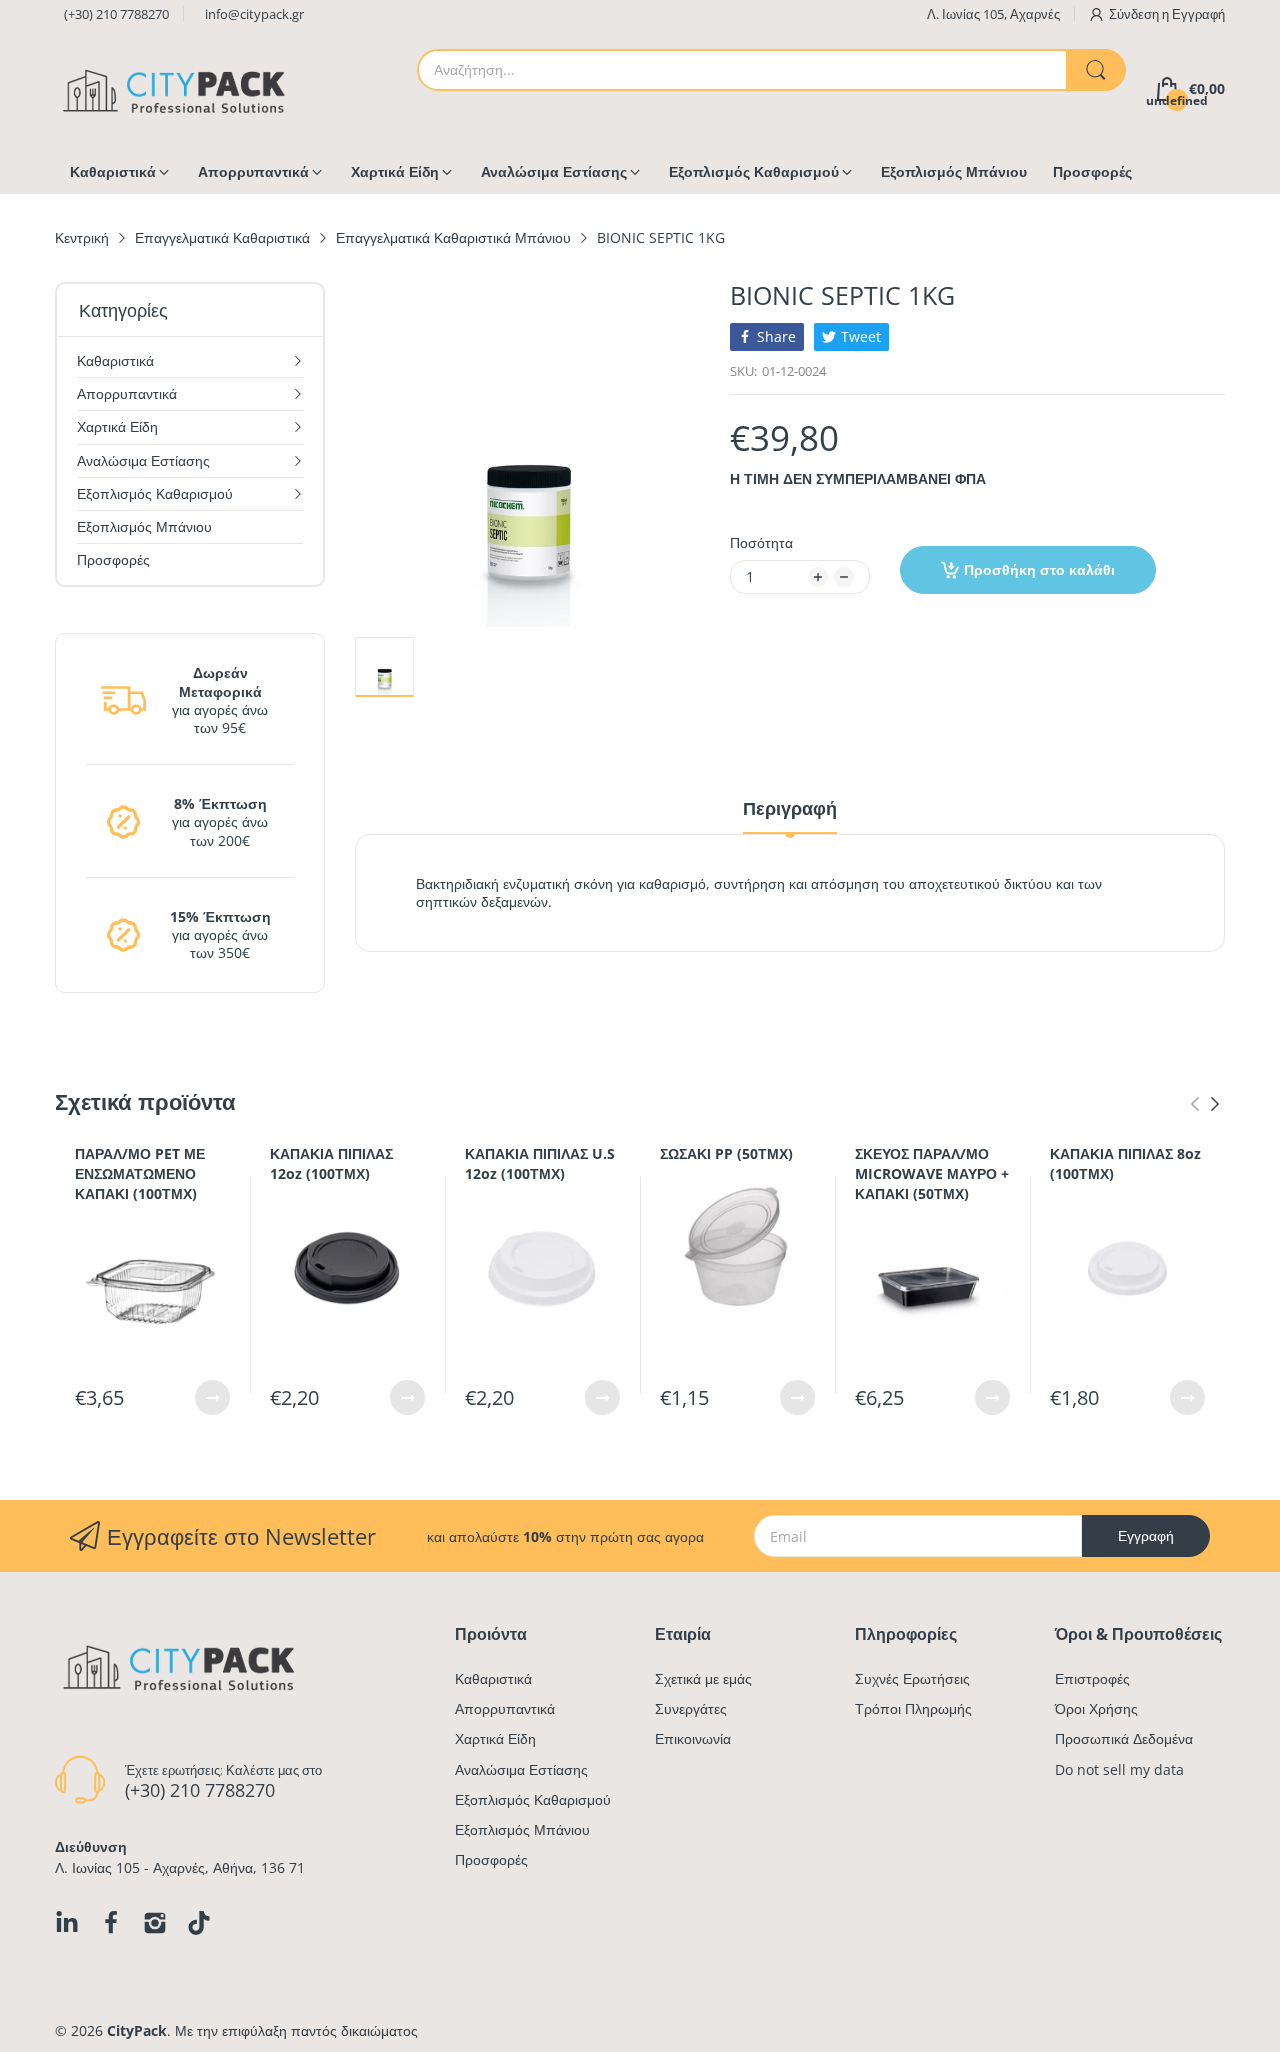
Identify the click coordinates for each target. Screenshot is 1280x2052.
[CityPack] (175, 89)
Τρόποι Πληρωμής (913, 1708)
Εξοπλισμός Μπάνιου (522, 1829)
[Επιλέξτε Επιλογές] (212, 1397)
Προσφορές (491, 1859)
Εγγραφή (1198, 14)
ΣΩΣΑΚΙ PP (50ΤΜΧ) (726, 1153)
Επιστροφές (1092, 1678)
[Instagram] (155, 1923)
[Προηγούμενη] (1215, 1104)
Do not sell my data (1119, 1769)
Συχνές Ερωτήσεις (912, 1678)
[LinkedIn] (67, 1923)
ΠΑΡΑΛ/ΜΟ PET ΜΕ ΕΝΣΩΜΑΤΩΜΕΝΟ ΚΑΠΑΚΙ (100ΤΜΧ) (140, 1173)
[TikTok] (199, 1923)
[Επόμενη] (1195, 1104)
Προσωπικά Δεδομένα (1124, 1738)
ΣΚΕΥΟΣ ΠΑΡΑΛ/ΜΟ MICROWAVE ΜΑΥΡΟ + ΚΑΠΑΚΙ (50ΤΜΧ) (932, 1173)
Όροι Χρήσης (1096, 1708)
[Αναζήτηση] (1096, 70)
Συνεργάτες (691, 1708)
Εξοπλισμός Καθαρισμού (533, 1799)
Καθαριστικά (493, 1678)
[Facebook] (111, 1923)
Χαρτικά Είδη (495, 1738)
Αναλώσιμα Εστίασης (521, 1769)
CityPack (137, 2030)
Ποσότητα (761, 543)
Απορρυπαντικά (505, 1708)
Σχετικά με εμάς (703, 1678)
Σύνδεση (1135, 14)
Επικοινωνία (693, 1738)
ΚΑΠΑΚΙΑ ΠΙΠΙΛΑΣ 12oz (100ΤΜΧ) (331, 1163)
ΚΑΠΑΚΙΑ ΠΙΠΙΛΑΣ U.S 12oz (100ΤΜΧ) (540, 1163)
